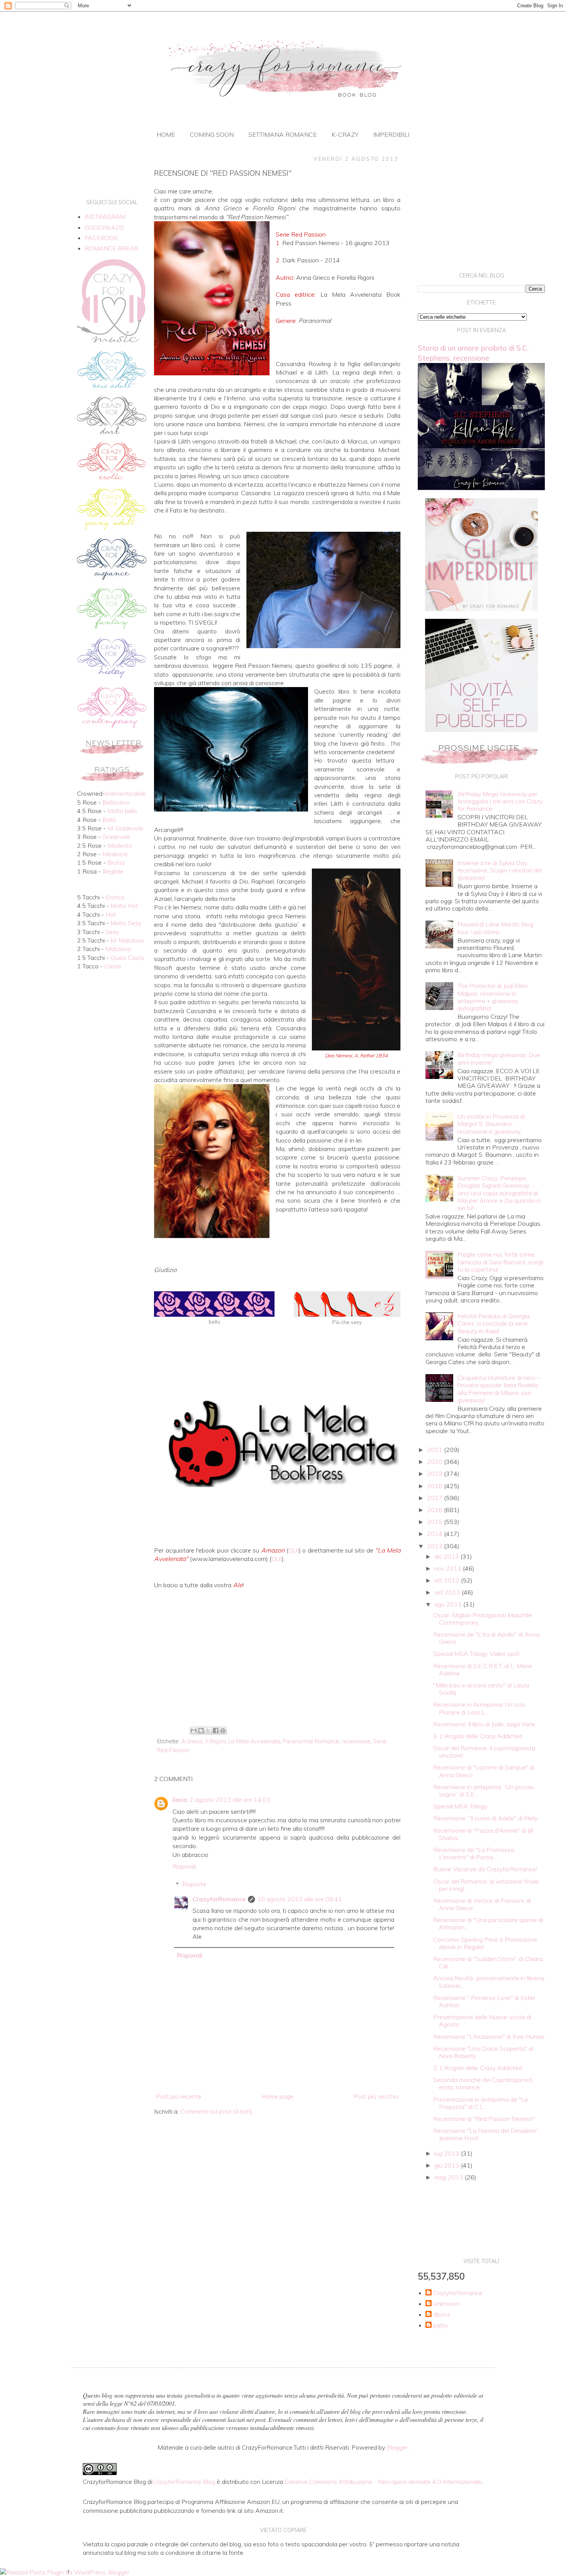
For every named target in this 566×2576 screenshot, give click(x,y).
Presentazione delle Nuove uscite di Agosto (482, 2021)
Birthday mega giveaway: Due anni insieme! (499, 1058)
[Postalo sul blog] (201, 1731)
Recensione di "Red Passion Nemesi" (484, 2119)
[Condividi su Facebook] (216, 1731)
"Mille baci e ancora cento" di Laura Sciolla (481, 1689)
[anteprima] (481, 609)
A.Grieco (192, 1741)
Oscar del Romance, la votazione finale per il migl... (486, 1885)
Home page (277, 2096)
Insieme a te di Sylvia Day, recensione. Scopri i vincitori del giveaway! (500, 870)
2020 (435, 1462)
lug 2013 (448, 2153)
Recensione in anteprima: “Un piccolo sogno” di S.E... (484, 1790)
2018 (435, 1486)
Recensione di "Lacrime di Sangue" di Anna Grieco (484, 1771)
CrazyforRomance (219, 1899)
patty (440, 2325)
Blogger (397, 2447)
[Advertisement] (277, 1660)
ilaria (180, 1800)
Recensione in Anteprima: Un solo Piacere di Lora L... (479, 1708)
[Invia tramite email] (194, 1731)
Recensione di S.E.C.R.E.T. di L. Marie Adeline (483, 1669)
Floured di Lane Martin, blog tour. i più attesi (495, 928)
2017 (435, 1498)
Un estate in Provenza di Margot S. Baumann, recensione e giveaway (491, 1124)
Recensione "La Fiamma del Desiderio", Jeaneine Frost (486, 2134)
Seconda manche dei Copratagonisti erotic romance (483, 2083)
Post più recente (179, 2096)
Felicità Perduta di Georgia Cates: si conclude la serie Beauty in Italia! (493, 1323)
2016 (435, 1510)
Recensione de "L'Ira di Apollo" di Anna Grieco (486, 1638)
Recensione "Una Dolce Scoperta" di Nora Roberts (483, 2052)
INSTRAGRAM (105, 217)
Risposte (194, 1884)
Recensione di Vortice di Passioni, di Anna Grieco (482, 1904)
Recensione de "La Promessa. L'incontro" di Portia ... (474, 1853)
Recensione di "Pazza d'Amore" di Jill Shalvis (483, 1834)
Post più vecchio (376, 2096)
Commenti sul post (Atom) (216, 2111)
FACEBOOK (101, 238)
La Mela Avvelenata (254, 1741)
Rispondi (184, 1866)
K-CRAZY (345, 134)
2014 (435, 1534)
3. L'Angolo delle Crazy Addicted (478, 1736)
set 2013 (448, 1592)
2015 (435, 1522)
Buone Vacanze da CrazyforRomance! (485, 1869)
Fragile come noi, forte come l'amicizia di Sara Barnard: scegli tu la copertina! (500, 1262)
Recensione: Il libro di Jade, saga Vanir (484, 1724)
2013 (435, 1546)
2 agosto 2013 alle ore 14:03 (230, 1800)
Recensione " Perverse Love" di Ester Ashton (484, 2001)
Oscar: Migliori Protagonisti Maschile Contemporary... (482, 1619)
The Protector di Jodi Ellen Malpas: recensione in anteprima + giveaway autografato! (493, 997)
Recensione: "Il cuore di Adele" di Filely (485, 1818)
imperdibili (391, 134)
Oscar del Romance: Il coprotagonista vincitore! (484, 1752)
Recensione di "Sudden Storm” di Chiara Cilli (488, 1962)
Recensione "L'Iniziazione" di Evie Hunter (489, 2037)
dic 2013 (447, 1556)
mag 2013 (450, 2177)
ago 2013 (449, 1604)
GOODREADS (104, 227)
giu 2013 (448, 2165)
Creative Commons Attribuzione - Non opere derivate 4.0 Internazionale (383, 2482)
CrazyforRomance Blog (184, 2482)
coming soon (212, 134)
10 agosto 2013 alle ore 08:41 (300, 1899)
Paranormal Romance (311, 1741)
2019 (435, 1474)
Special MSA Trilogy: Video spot (476, 1653)
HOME (166, 134)
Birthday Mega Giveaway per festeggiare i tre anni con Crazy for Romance (500, 801)
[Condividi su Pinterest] (223, 1731)
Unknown (446, 2304)
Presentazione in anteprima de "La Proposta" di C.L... (481, 2103)
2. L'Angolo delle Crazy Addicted (478, 2068)
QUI (294, 1550)
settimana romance (283, 134)
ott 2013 (448, 1580)
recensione (356, 1741)
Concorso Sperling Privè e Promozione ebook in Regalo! (485, 1943)
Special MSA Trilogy (460, 1806)
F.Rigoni (216, 1741)
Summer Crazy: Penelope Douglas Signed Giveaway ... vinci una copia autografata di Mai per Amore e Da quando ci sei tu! (499, 1193)
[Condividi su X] (208, 1731)
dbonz (442, 2315)
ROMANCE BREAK (112, 248)
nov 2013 (449, 1568)
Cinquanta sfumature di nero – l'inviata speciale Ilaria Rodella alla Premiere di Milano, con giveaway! (499, 1389)
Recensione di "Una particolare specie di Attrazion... (488, 1923)
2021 (435, 1450)
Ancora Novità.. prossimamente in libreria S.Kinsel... (489, 1982)
